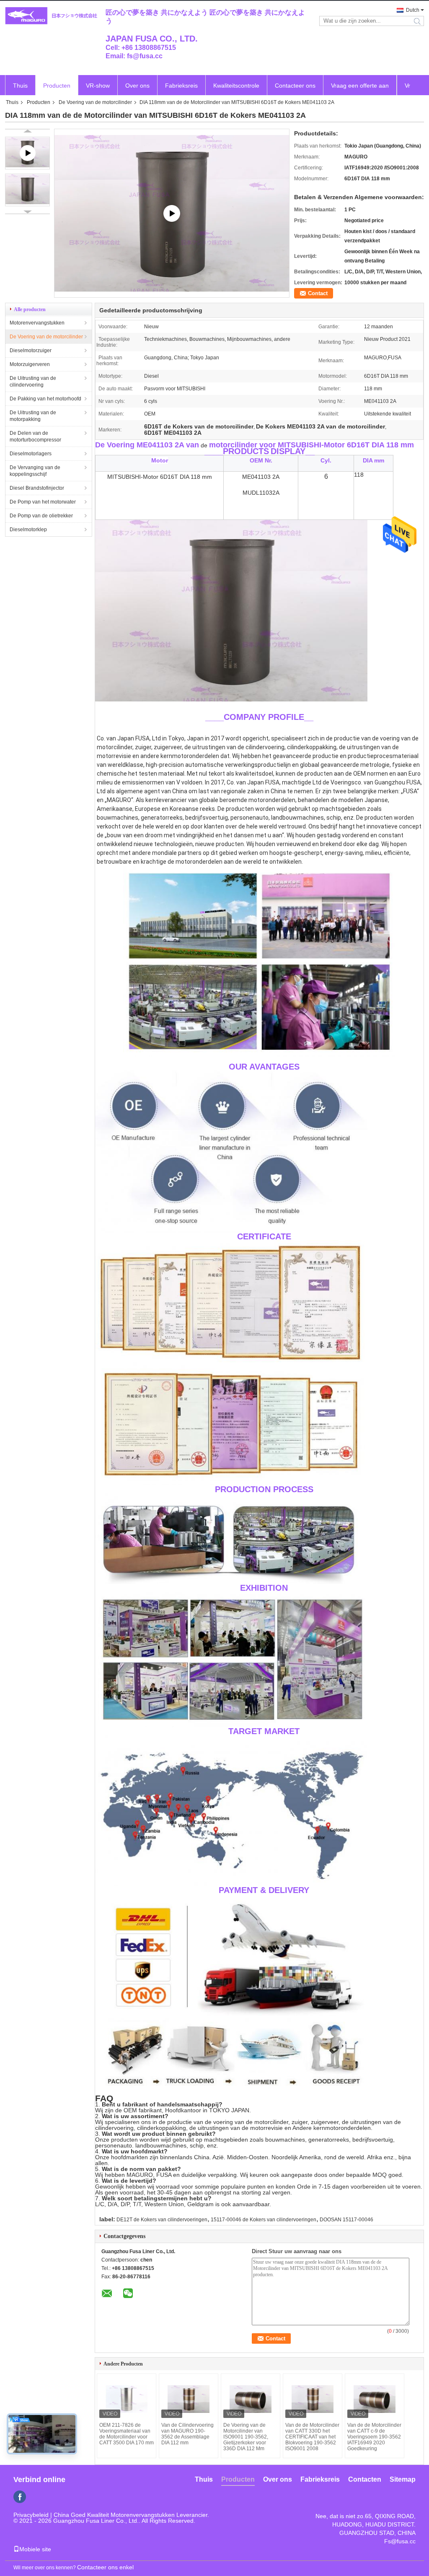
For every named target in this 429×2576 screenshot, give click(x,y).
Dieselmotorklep (28, 530)
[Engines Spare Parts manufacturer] (172, 213)
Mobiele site (35, 2549)
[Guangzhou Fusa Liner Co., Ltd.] (51, 16)
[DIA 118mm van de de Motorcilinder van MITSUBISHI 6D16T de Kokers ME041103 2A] (27, 190)
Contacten (365, 2479)
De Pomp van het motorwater (43, 502)
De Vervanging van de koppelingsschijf (35, 471)
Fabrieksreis (181, 86)
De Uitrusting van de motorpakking (33, 416)
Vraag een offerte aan (360, 86)
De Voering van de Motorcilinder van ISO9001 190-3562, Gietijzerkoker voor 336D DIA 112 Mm (246, 2437)
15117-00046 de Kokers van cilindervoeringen (264, 2220)
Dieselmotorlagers (31, 454)
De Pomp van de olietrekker (41, 516)
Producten (57, 86)
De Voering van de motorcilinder (95, 102)
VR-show (98, 86)
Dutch (413, 10)
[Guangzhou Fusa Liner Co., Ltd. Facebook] (20, 2497)
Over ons (137, 86)
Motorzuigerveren (30, 364)
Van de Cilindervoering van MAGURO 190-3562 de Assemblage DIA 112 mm (187, 2434)
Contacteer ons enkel (105, 2567)
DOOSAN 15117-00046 (346, 2220)
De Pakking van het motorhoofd (45, 399)
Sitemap (403, 2479)
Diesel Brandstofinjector (37, 488)
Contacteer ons (295, 86)
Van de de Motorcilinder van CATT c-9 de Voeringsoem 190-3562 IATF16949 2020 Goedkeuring (374, 2437)
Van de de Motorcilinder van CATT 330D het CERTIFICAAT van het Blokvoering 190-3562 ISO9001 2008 (312, 2437)
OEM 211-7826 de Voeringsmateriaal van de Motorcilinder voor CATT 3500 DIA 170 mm (127, 2434)
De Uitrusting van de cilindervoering (33, 382)
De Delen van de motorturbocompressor (35, 436)
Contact (318, 293)
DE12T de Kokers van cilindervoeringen (162, 2220)
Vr (407, 86)
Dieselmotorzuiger (31, 351)
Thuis (20, 86)
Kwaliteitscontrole (236, 86)
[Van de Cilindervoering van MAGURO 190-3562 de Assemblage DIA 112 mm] (189, 2399)
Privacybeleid (31, 2515)
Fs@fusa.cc (400, 2541)
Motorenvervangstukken (37, 323)
